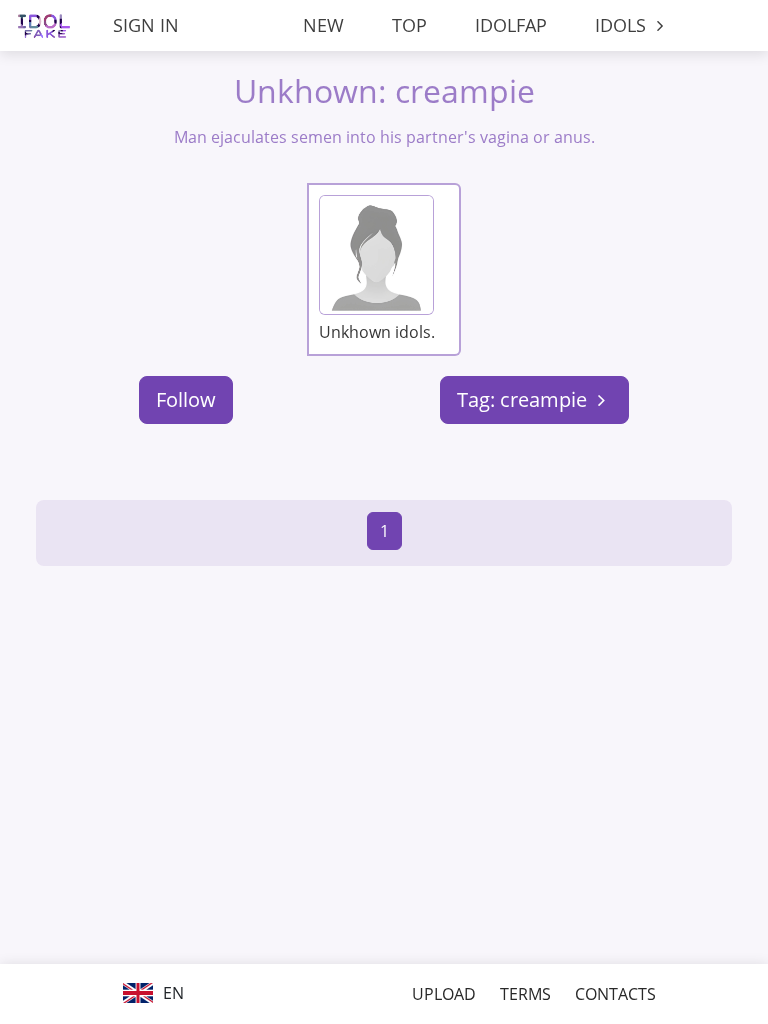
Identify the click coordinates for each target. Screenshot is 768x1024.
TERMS (525, 994)
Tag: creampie (524, 399)
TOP (409, 25)
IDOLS (623, 25)
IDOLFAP (511, 25)
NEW (323, 25)
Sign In (146, 25)
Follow (186, 399)
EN (171, 993)
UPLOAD (444, 994)
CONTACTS (615, 994)
